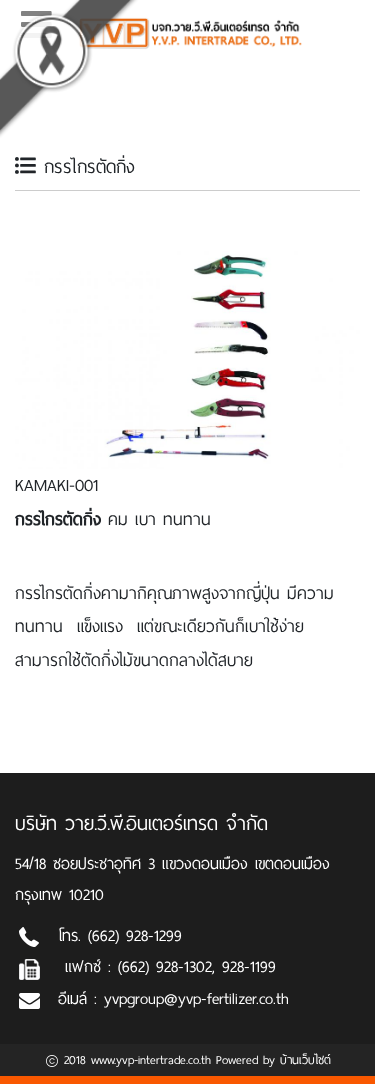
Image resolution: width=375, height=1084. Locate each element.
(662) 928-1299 (135, 935)
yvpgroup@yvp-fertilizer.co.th (196, 998)
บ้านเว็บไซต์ (305, 1060)
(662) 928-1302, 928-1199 (197, 966)
